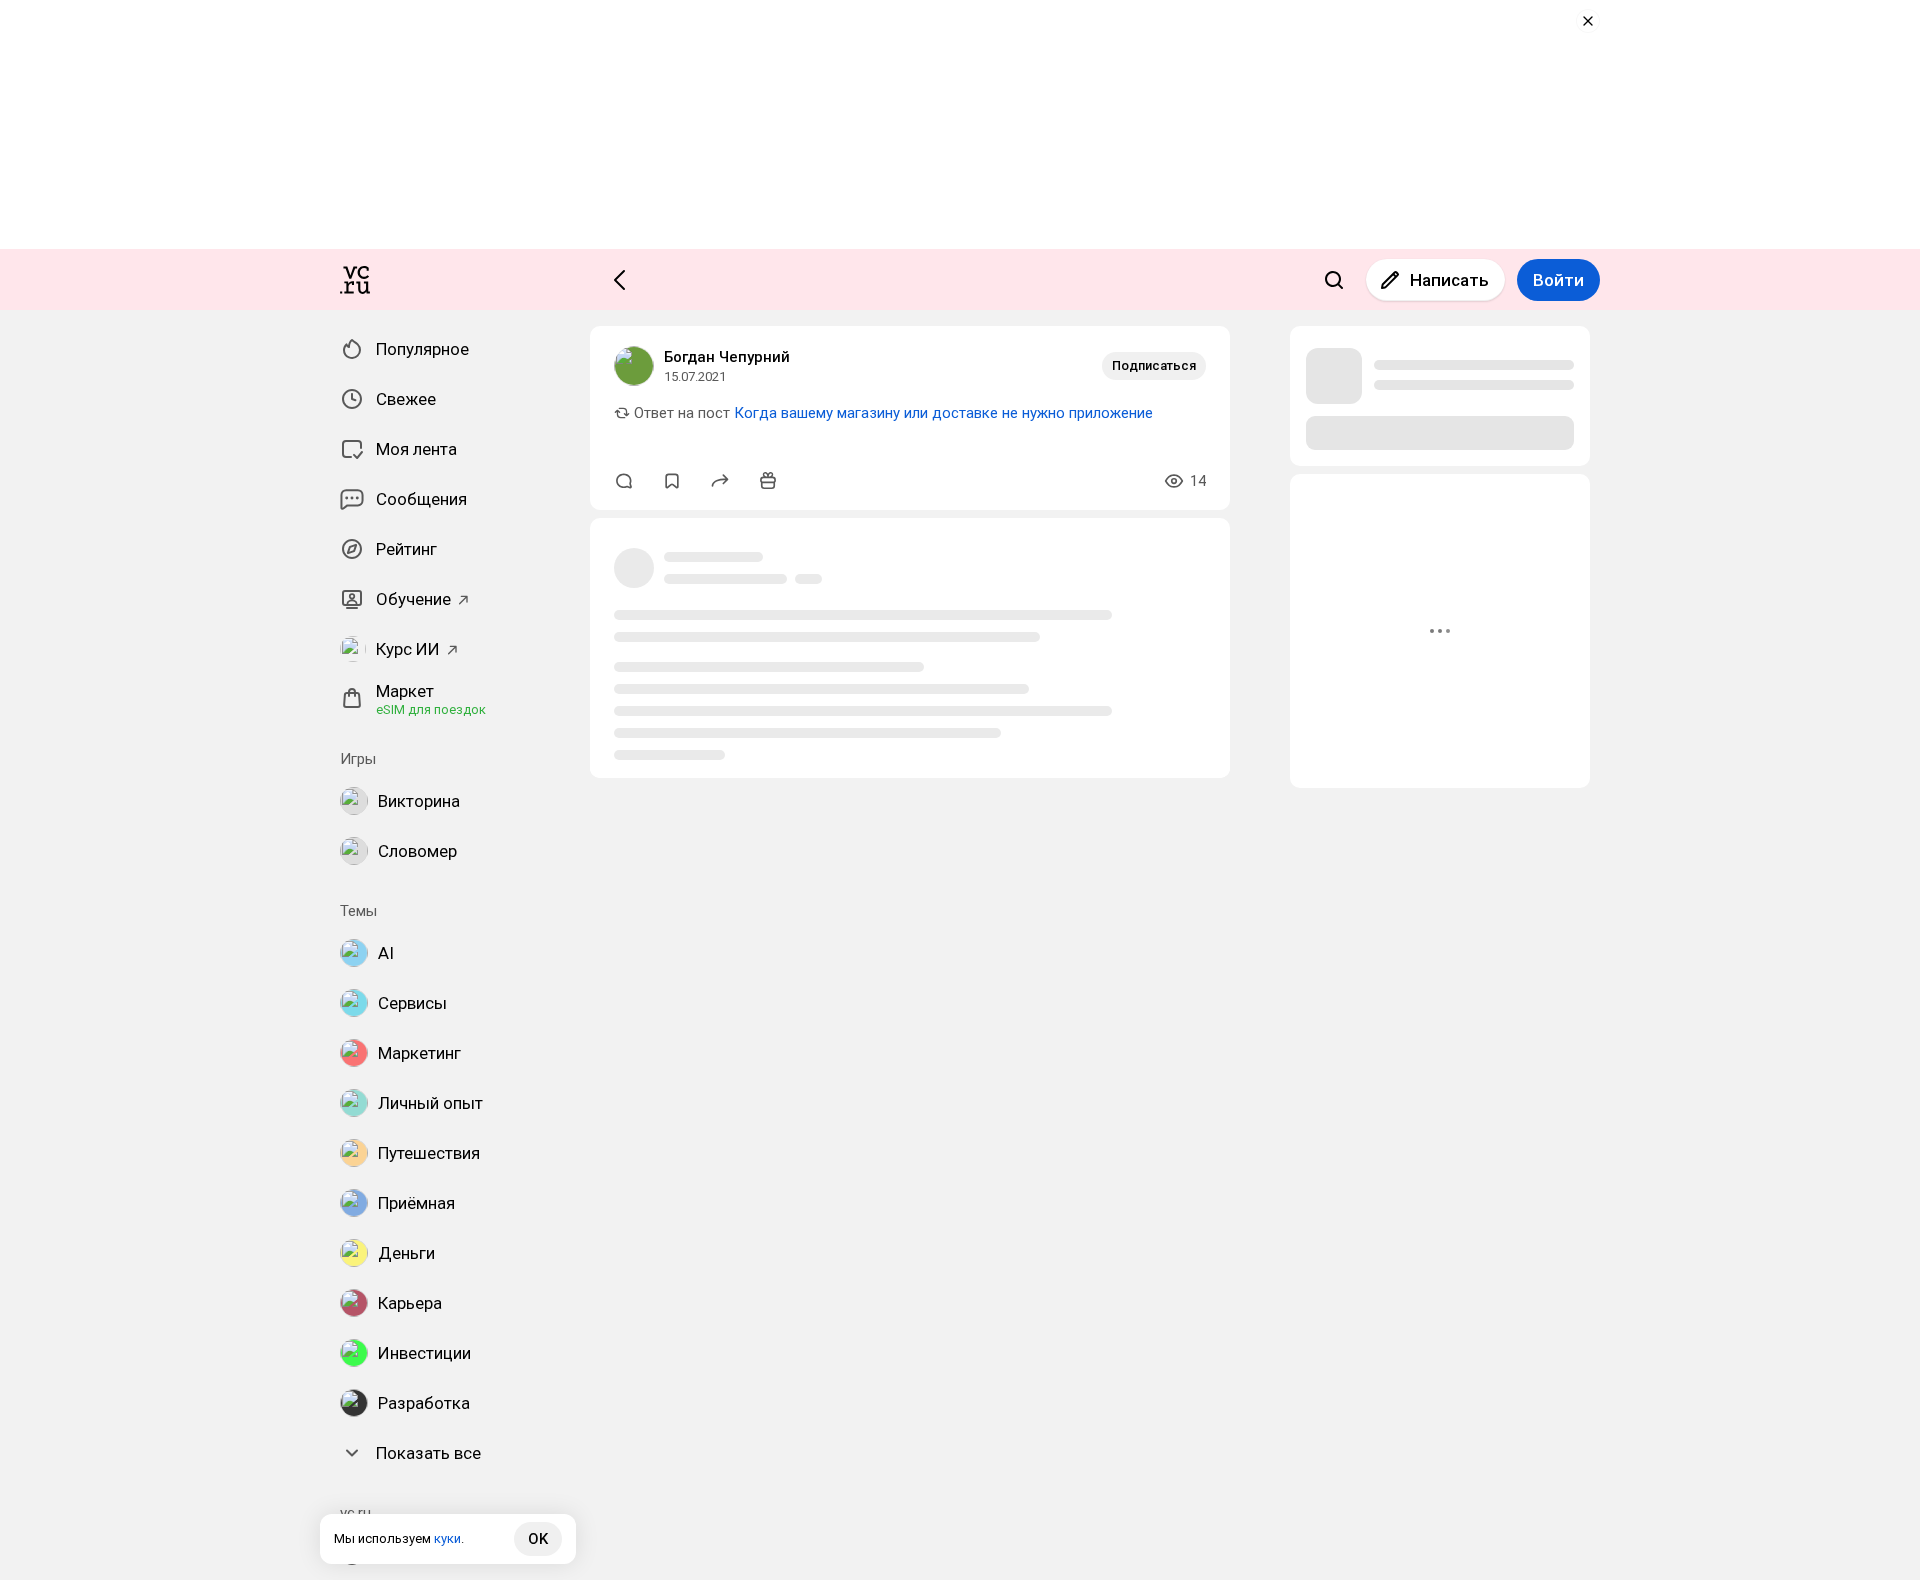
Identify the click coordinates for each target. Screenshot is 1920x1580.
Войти (1558, 280)
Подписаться (1154, 365)
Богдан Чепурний (727, 357)
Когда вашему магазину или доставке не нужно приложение (943, 413)
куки (447, 1538)
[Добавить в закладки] (672, 481)
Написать (1449, 280)
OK (538, 1539)
